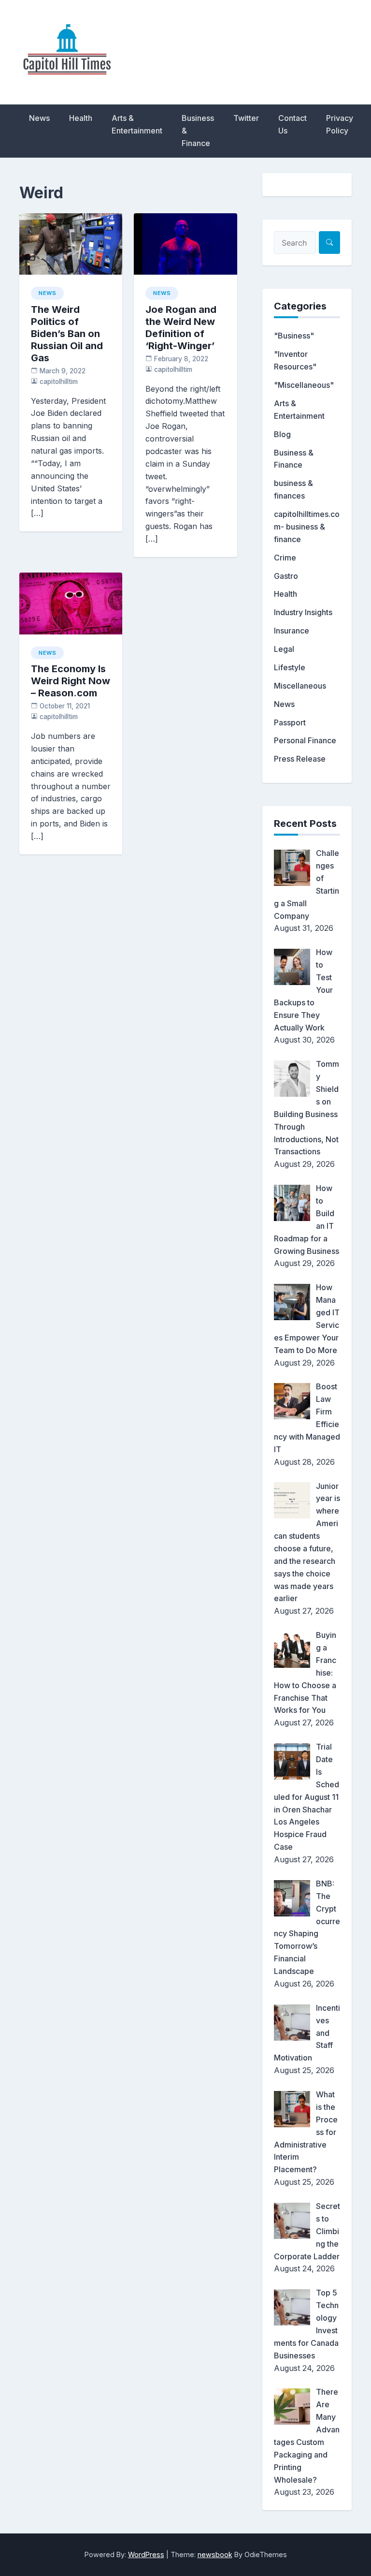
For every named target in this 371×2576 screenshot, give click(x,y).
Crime (285, 558)
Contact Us (293, 124)
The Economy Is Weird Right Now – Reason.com (71, 681)
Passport (290, 722)
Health (81, 118)
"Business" (294, 336)
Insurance (292, 631)
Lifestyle (290, 667)
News (39, 118)
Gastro (286, 576)
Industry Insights (303, 612)
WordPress (146, 2554)
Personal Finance (305, 740)
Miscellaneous (300, 686)
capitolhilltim (59, 382)
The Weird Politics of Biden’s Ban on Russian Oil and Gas (67, 334)
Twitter (246, 118)
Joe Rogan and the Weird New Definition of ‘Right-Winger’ (181, 328)
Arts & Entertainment (137, 124)
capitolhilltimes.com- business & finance (307, 527)
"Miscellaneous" (304, 385)
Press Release (300, 759)
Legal (284, 649)
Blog (282, 434)
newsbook (215, 2554)
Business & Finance (198, 131)
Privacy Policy (340, 124)
